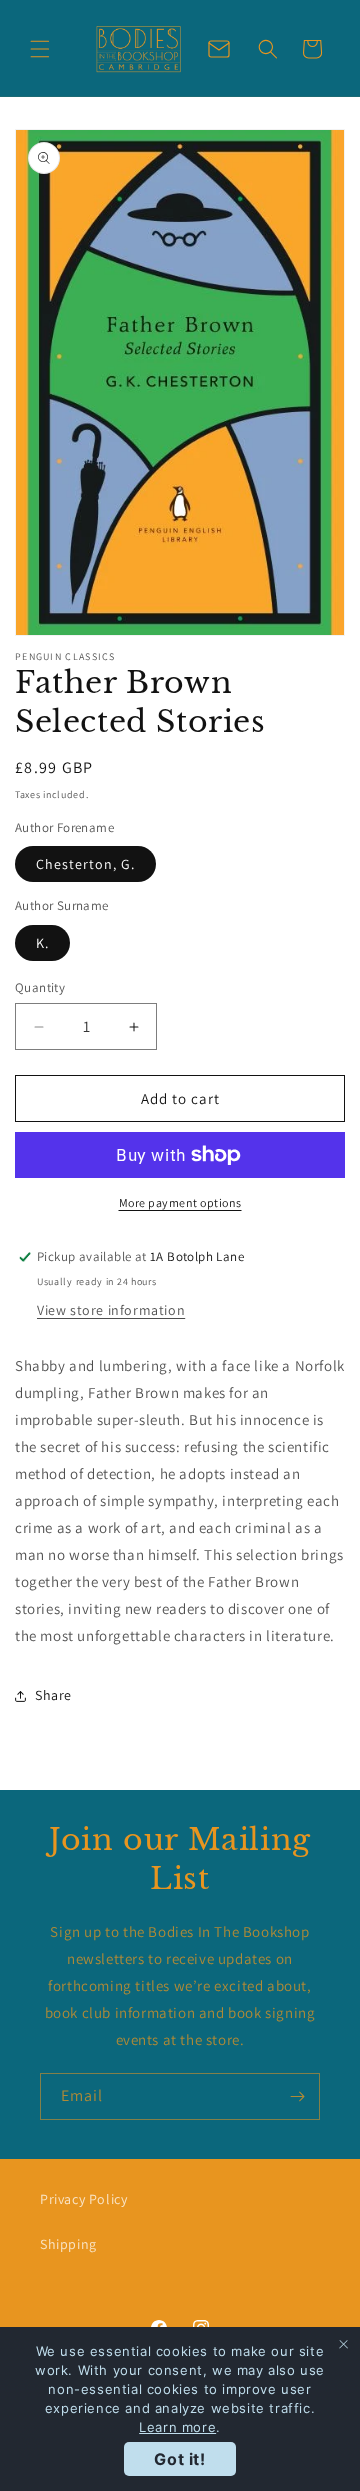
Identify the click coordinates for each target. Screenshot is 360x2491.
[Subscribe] (297, 2096)
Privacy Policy (83, 2199)
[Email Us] (219, 49)
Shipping (68, 2244)
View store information (111, 1310)
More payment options (180, 1202)
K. (42, 943)
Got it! (179, 2459)
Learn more (177, 2427)
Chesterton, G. (85, 864)
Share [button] (53, 1695)
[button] (40, 49)
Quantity (40, 987)
